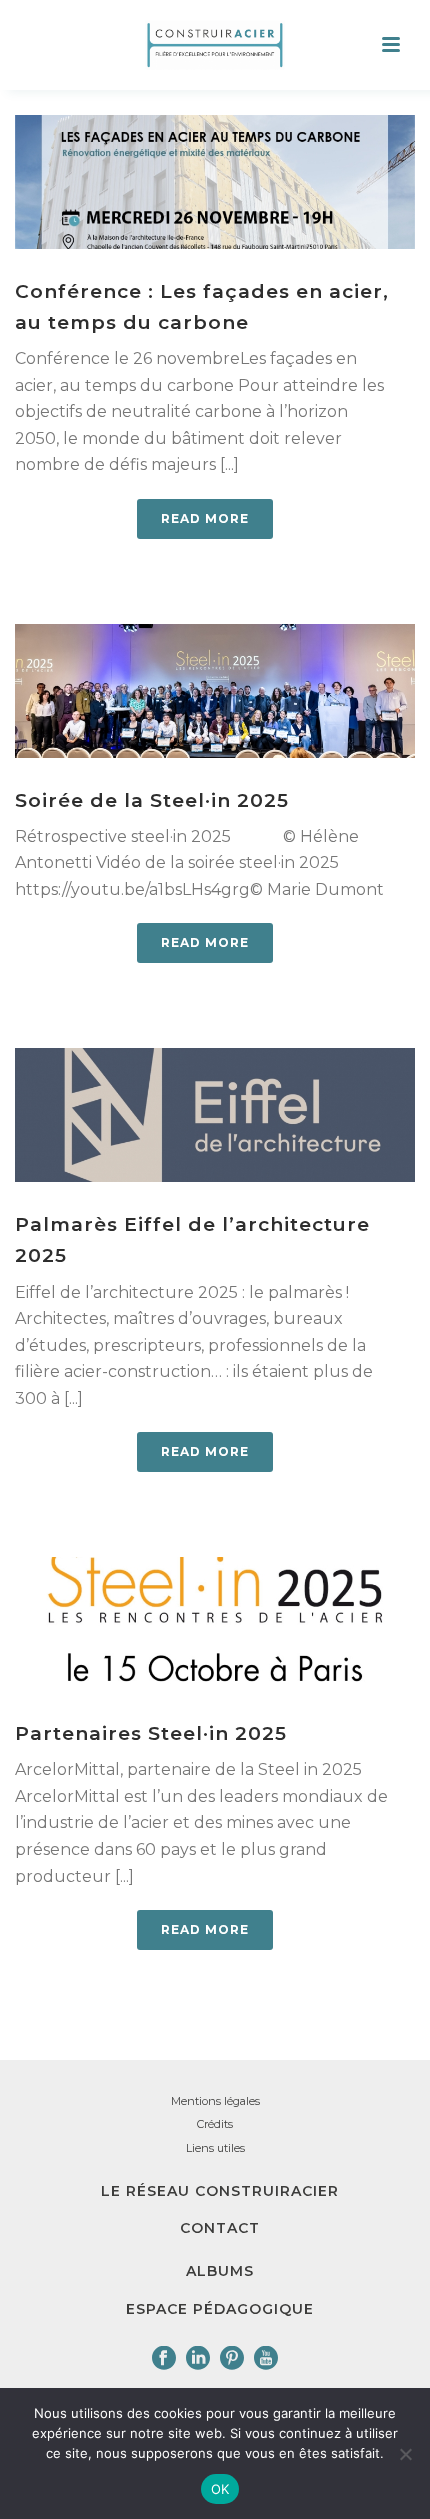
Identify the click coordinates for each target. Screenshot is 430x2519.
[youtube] (266, 2359)
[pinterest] (232, 2359)
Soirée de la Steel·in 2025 (152, 800)
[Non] (405, 2454)
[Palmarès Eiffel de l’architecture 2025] (215, 1115)
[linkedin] (198, 2359)
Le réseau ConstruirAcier (220, 2191)
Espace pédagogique (220, 2309)
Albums (220, 2271)
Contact (220, 2228)
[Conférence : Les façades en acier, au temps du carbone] (215, 182)
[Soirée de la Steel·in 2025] (215, 691)
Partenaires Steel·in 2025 (151, 1733)
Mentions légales (215, 2101)
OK (220, 2489)
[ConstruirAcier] (215, 45)
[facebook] (164, 2359)
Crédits (215, 2124)
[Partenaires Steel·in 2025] (215, 1624)
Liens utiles (215, 2148)
